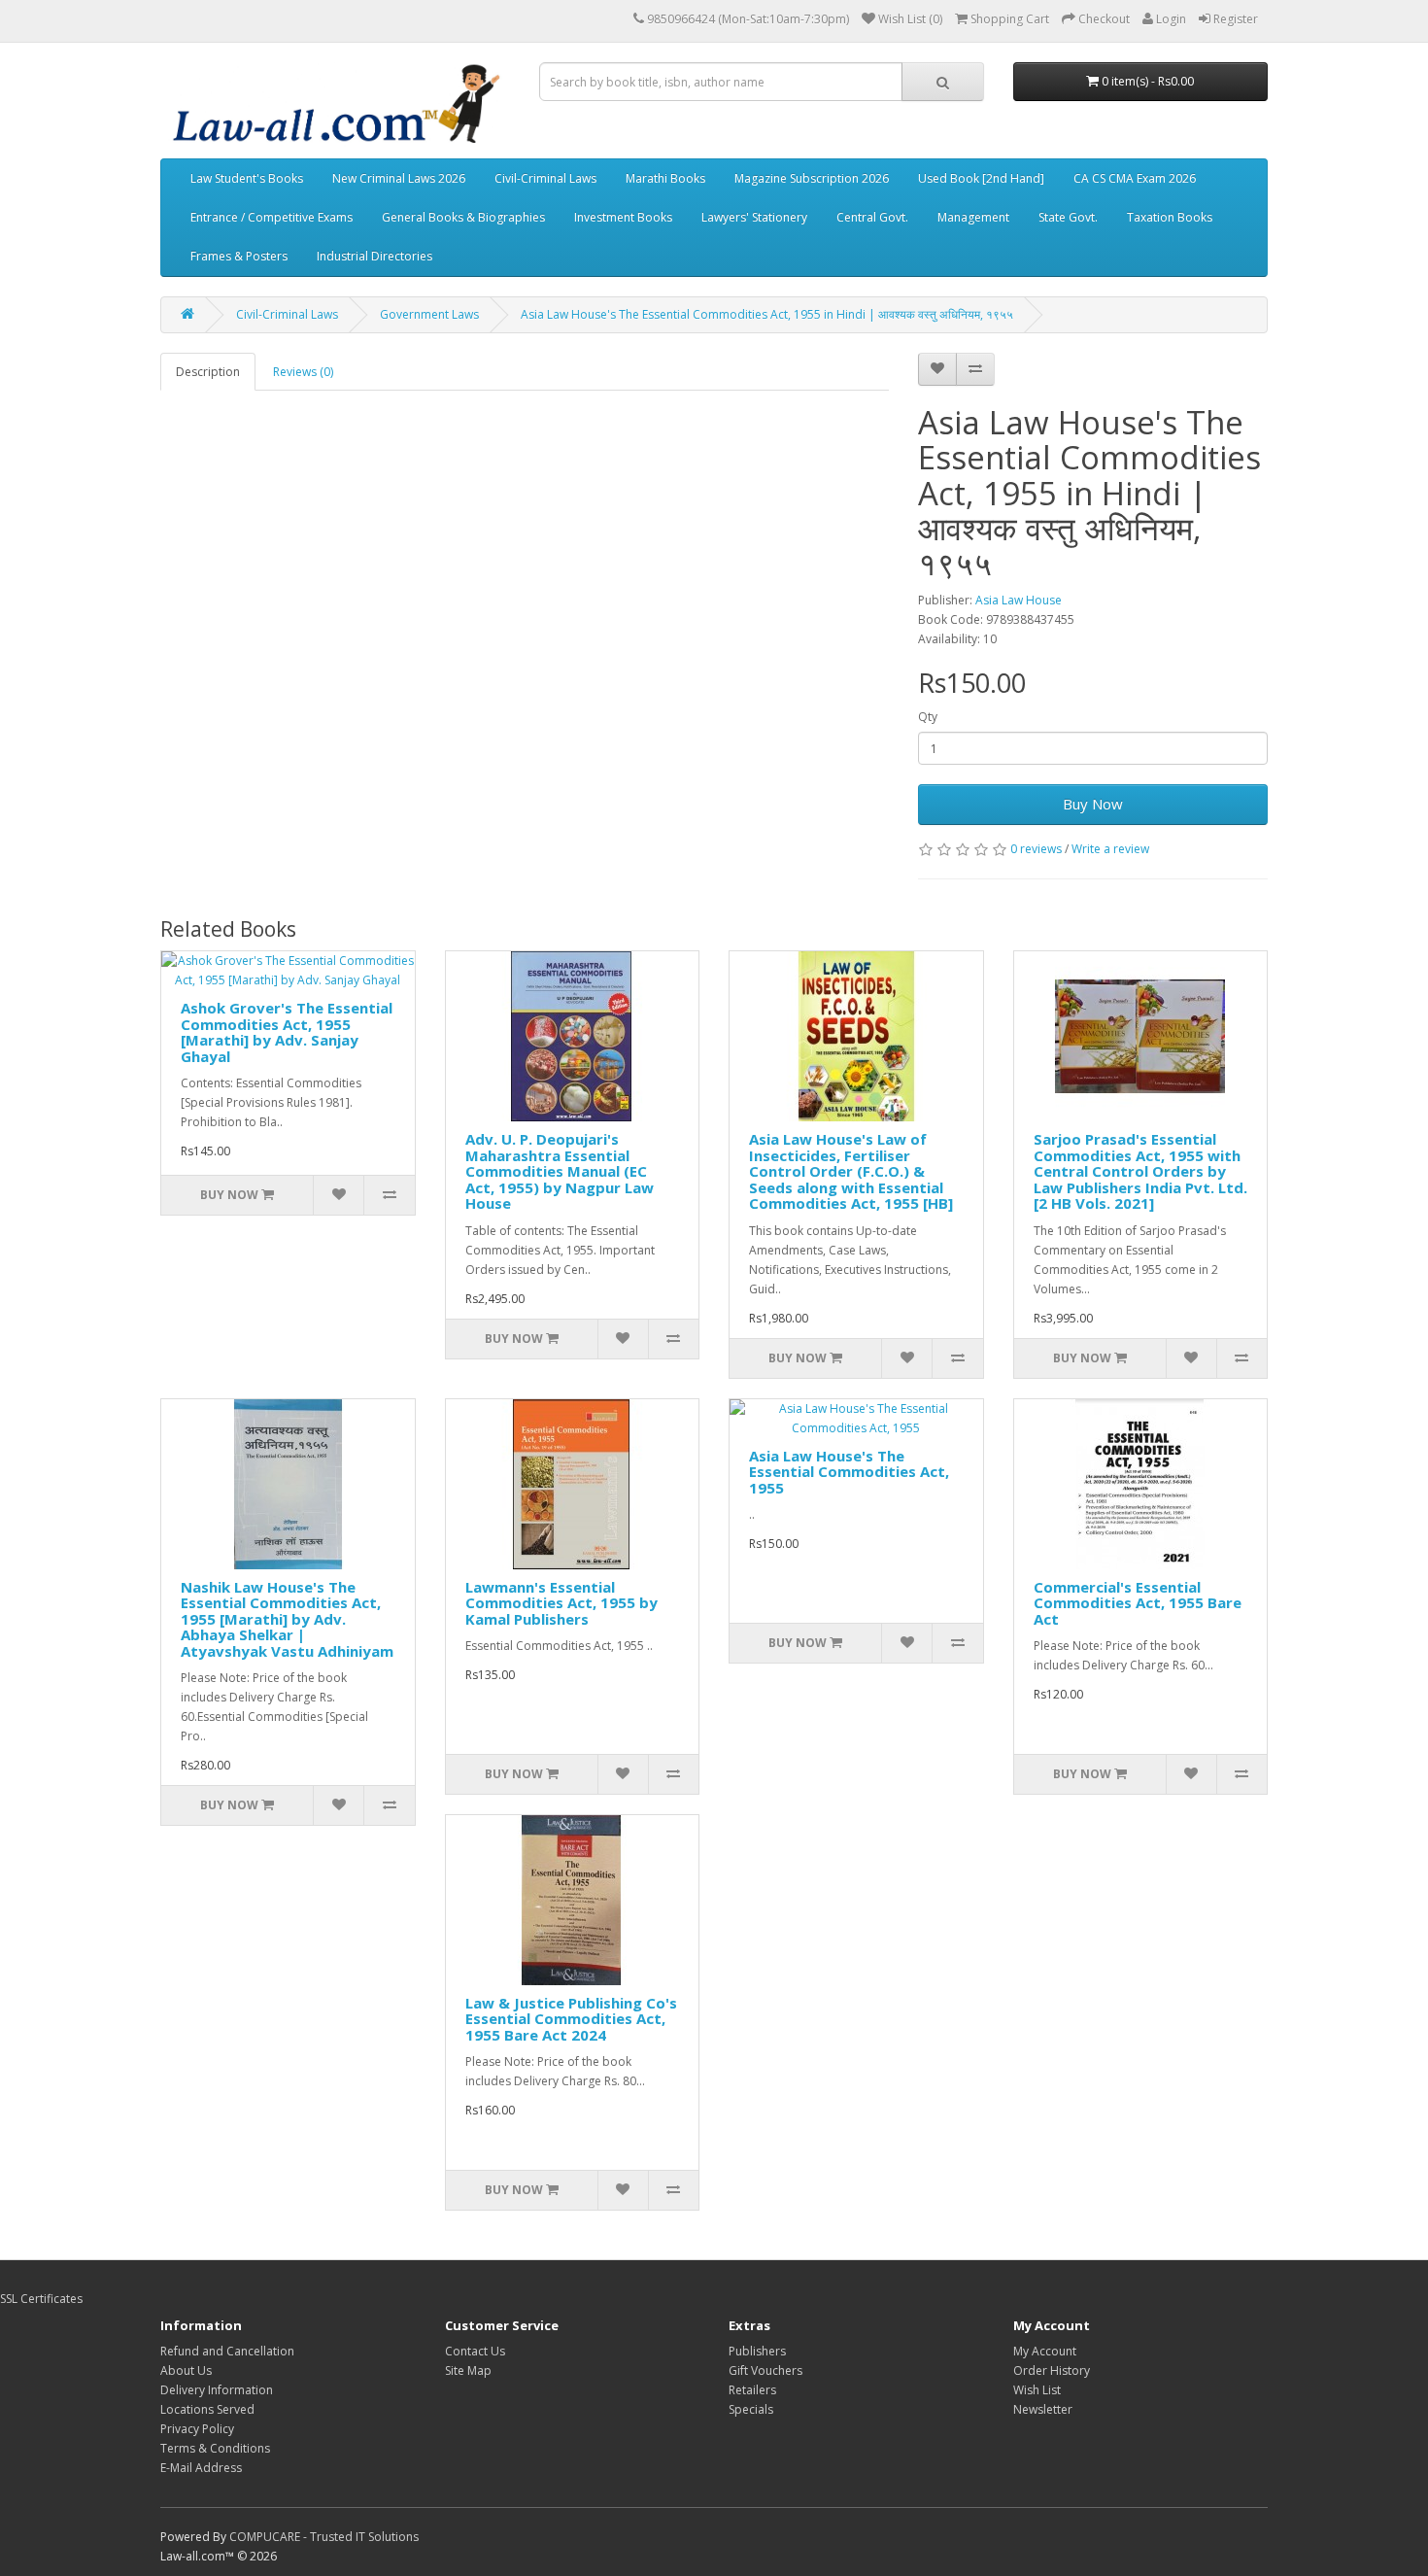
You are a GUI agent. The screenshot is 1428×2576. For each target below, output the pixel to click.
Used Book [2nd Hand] (981, 178)
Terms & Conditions (215, 2448)
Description (208, 372)
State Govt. (1068, 217)
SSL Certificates (41, 2299)
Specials (751, 2409)
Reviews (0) (303, 372)
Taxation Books (1170, 217)
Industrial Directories (374, 256)
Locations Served (207, 2409)
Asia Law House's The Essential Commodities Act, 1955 (849, 1472)
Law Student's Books (247, 178)
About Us (186, 2370)
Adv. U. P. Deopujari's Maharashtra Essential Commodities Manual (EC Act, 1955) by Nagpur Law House (560, 1171)
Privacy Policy (197, 2429)
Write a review (1110, 849)
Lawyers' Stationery (754, 217)
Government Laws (429, 314)
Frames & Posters (239, 256)
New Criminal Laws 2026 (399, 178)
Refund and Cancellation (227, 2351)
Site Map (468, 2370)
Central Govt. (872, 217)
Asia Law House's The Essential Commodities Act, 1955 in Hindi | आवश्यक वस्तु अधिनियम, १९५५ (767, 314)
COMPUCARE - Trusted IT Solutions (324, 2537)
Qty (928, 717)
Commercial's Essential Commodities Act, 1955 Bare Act (1138, 1603)
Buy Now (1093, 804)
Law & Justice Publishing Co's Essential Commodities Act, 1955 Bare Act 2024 (571, 2019)
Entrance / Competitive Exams (272, 217)
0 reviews (1036, 849)
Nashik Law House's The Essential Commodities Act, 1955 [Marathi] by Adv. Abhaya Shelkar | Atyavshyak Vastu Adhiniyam (287, 1619)
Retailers (752, 2390)
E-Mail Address (201, 2468)
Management (973, 217)
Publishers (757, 2351)
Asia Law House (1019, 600)
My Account (1045, 2351)
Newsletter (1043, 2409)
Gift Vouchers (765, 2370)
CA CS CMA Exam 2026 (1135, 178)
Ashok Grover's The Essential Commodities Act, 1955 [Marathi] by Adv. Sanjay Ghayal (287, 1032)
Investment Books (623, 217)
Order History (1052, 2370)
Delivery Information (217, 2390)
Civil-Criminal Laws (545, 178)
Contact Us (475, 2351)
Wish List (1037, 2390)
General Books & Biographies (463, 217)
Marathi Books (665, 178)
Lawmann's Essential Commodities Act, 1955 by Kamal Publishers (561, 1603)
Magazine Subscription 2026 (812, 178)
